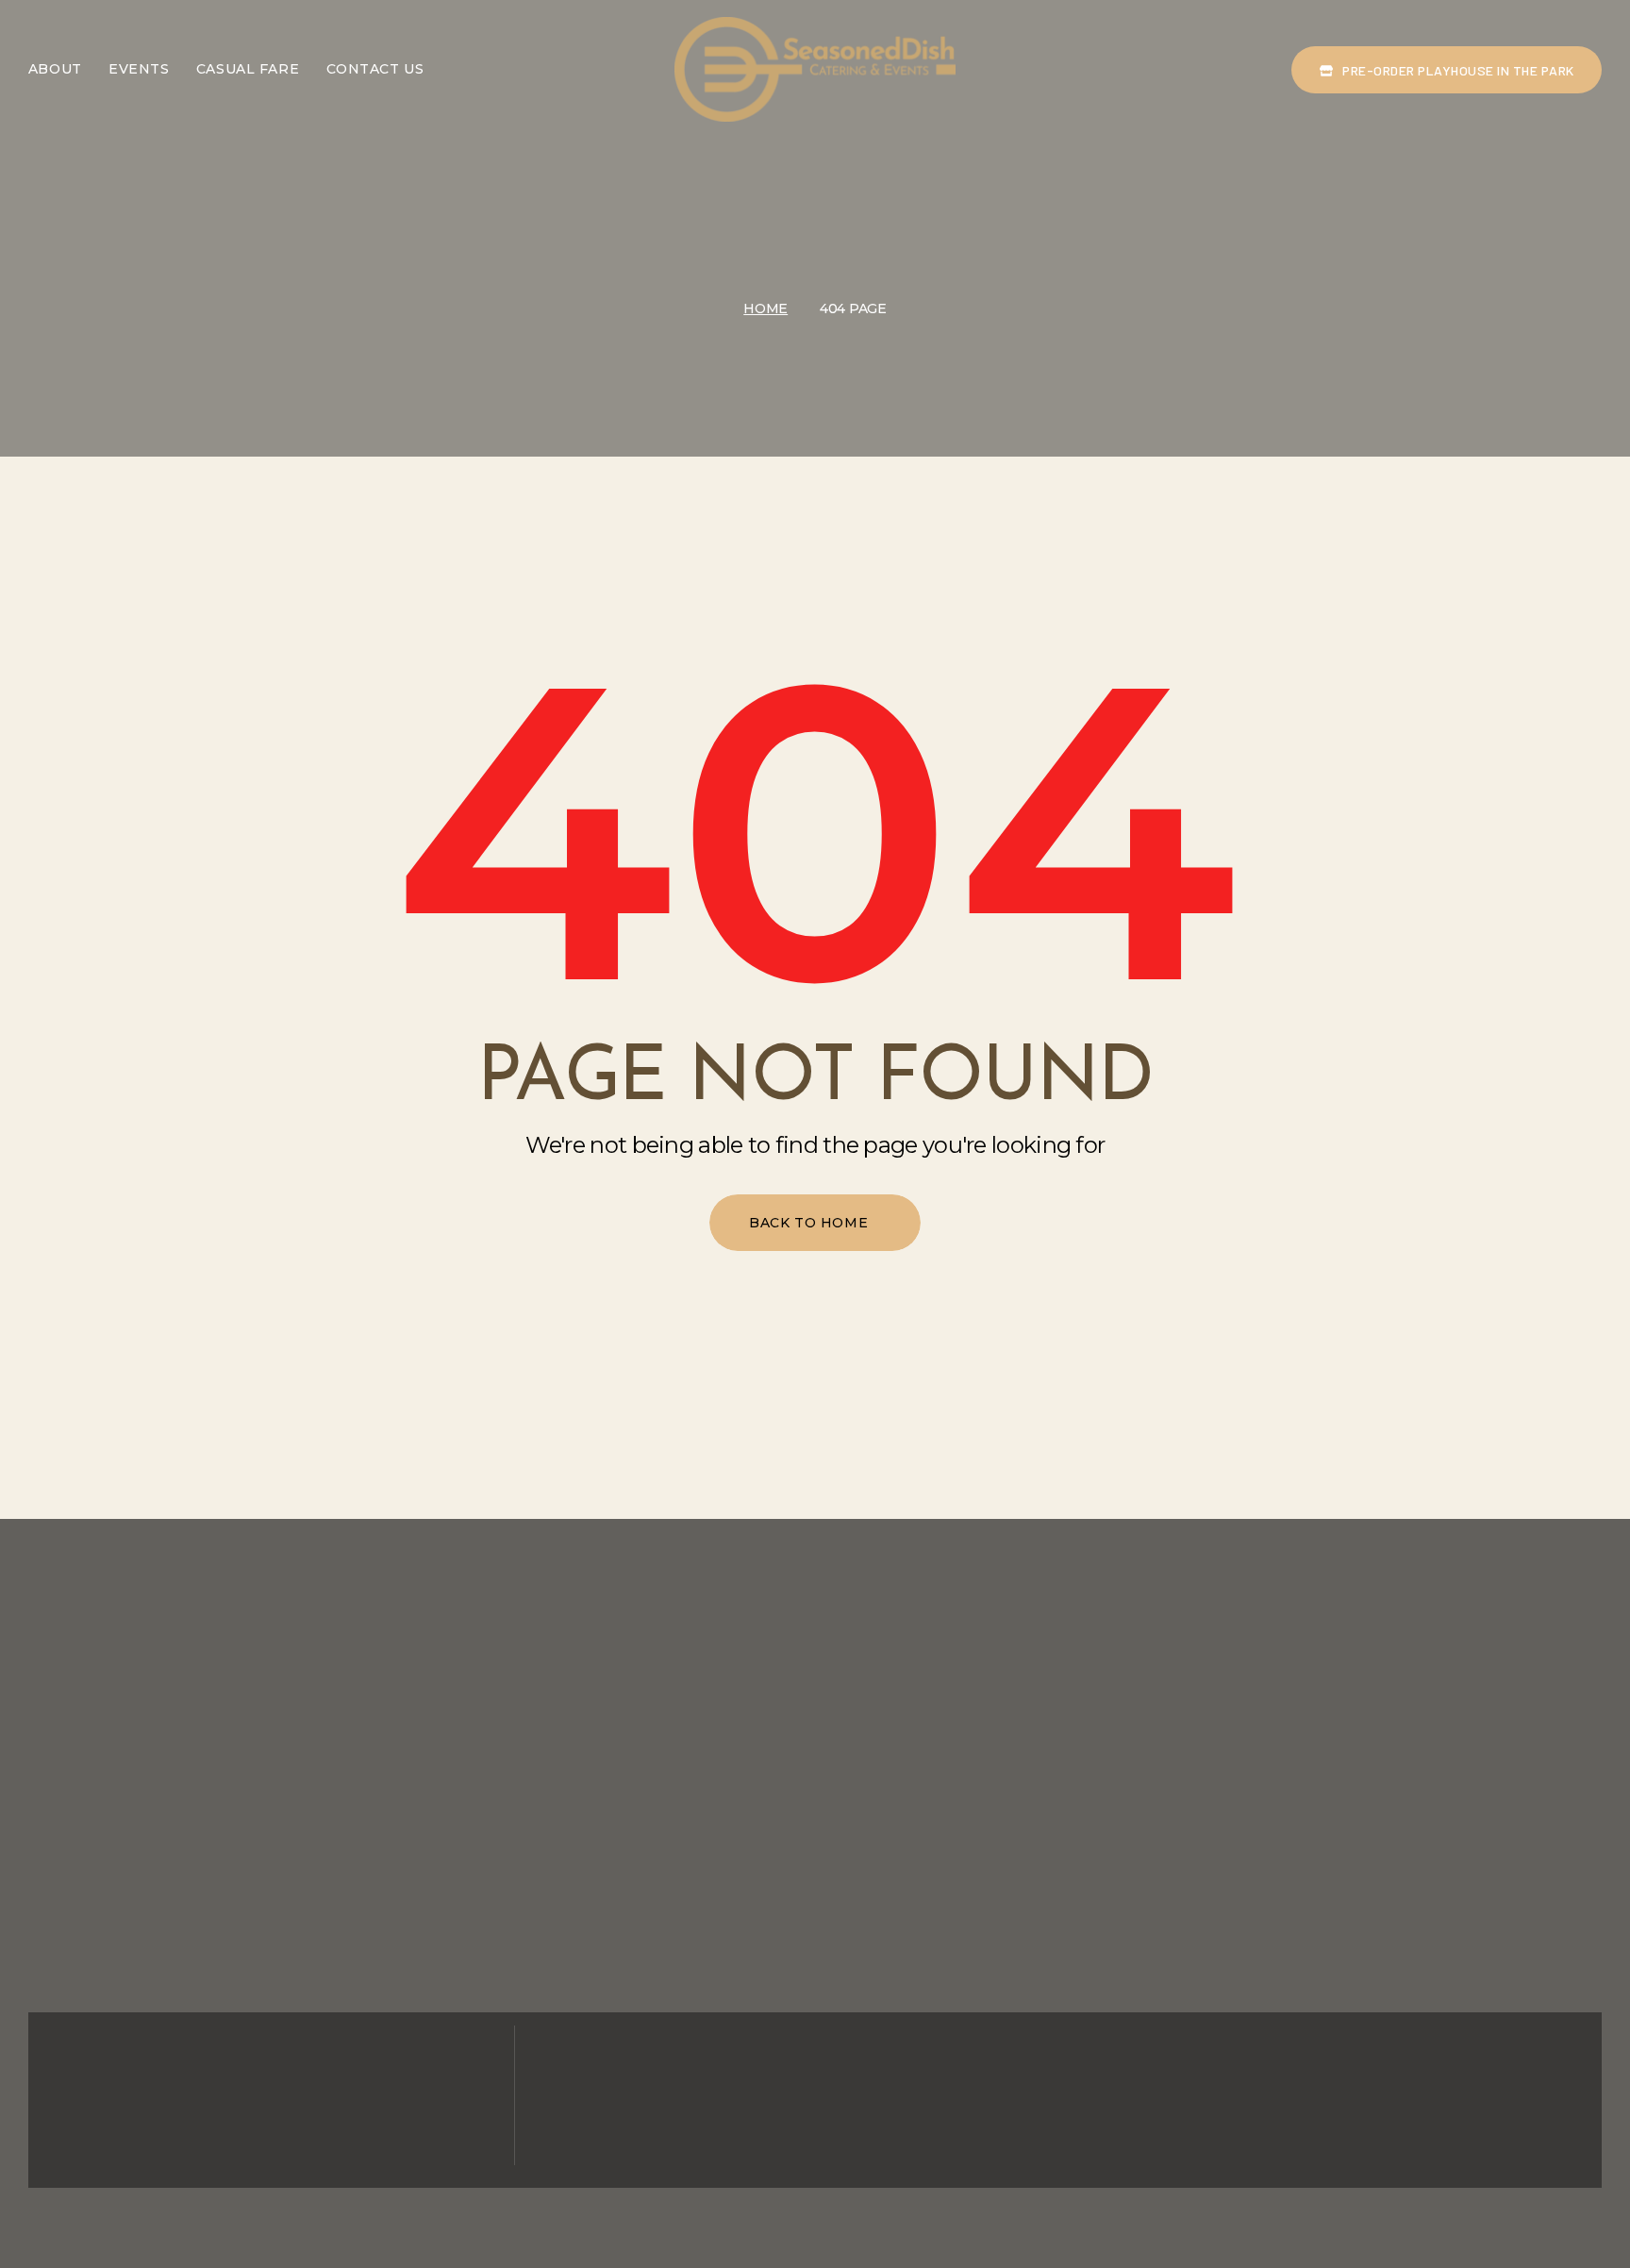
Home (765, 309)
